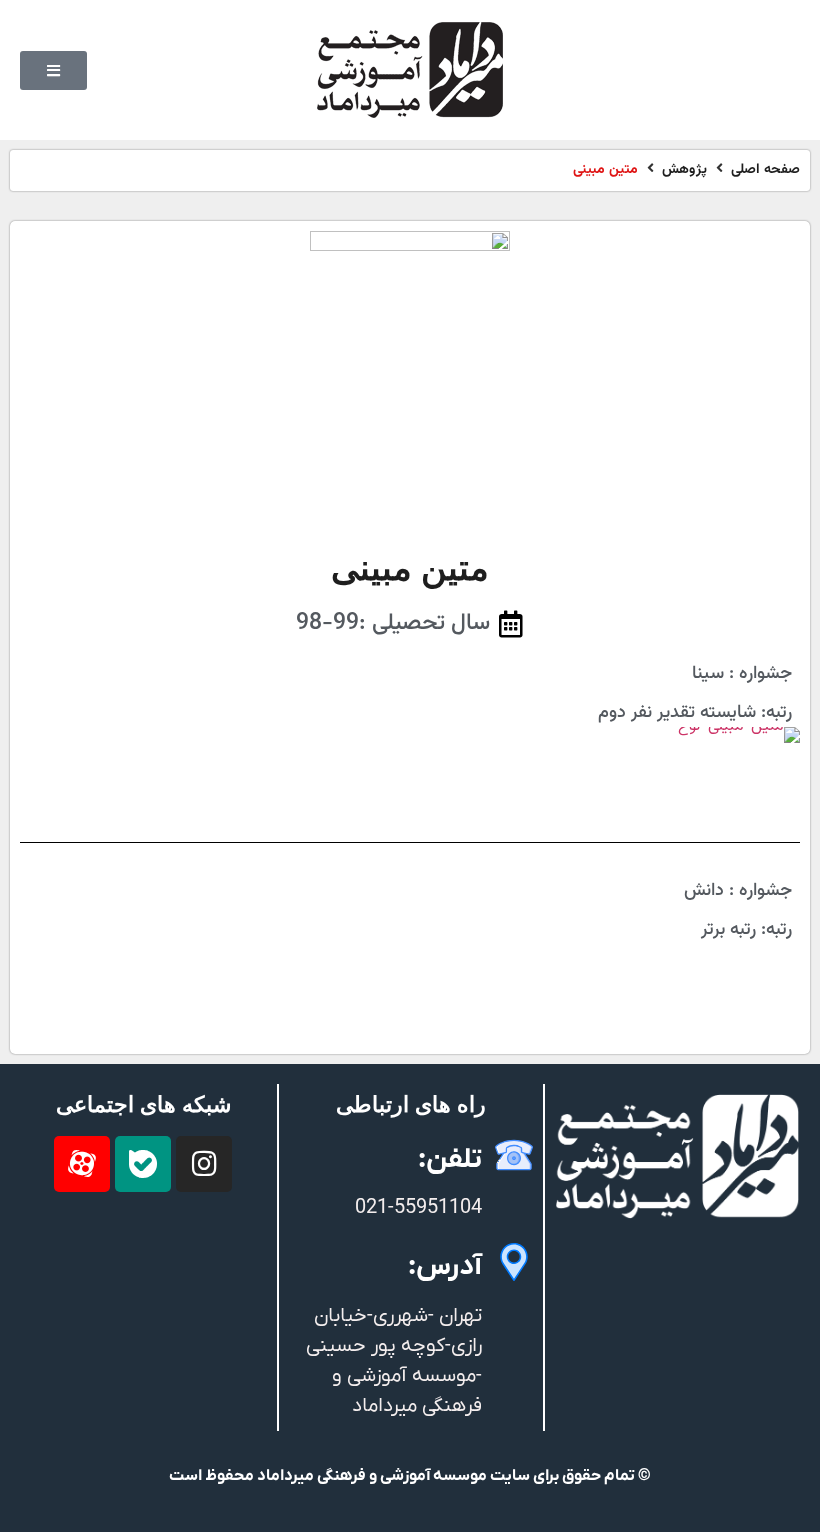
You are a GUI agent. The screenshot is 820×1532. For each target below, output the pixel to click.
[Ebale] (143, 1164)
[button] (53, 70)
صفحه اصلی (765, 170)
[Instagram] (204, 1164)
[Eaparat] (82, 1164)
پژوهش (684, 170)
